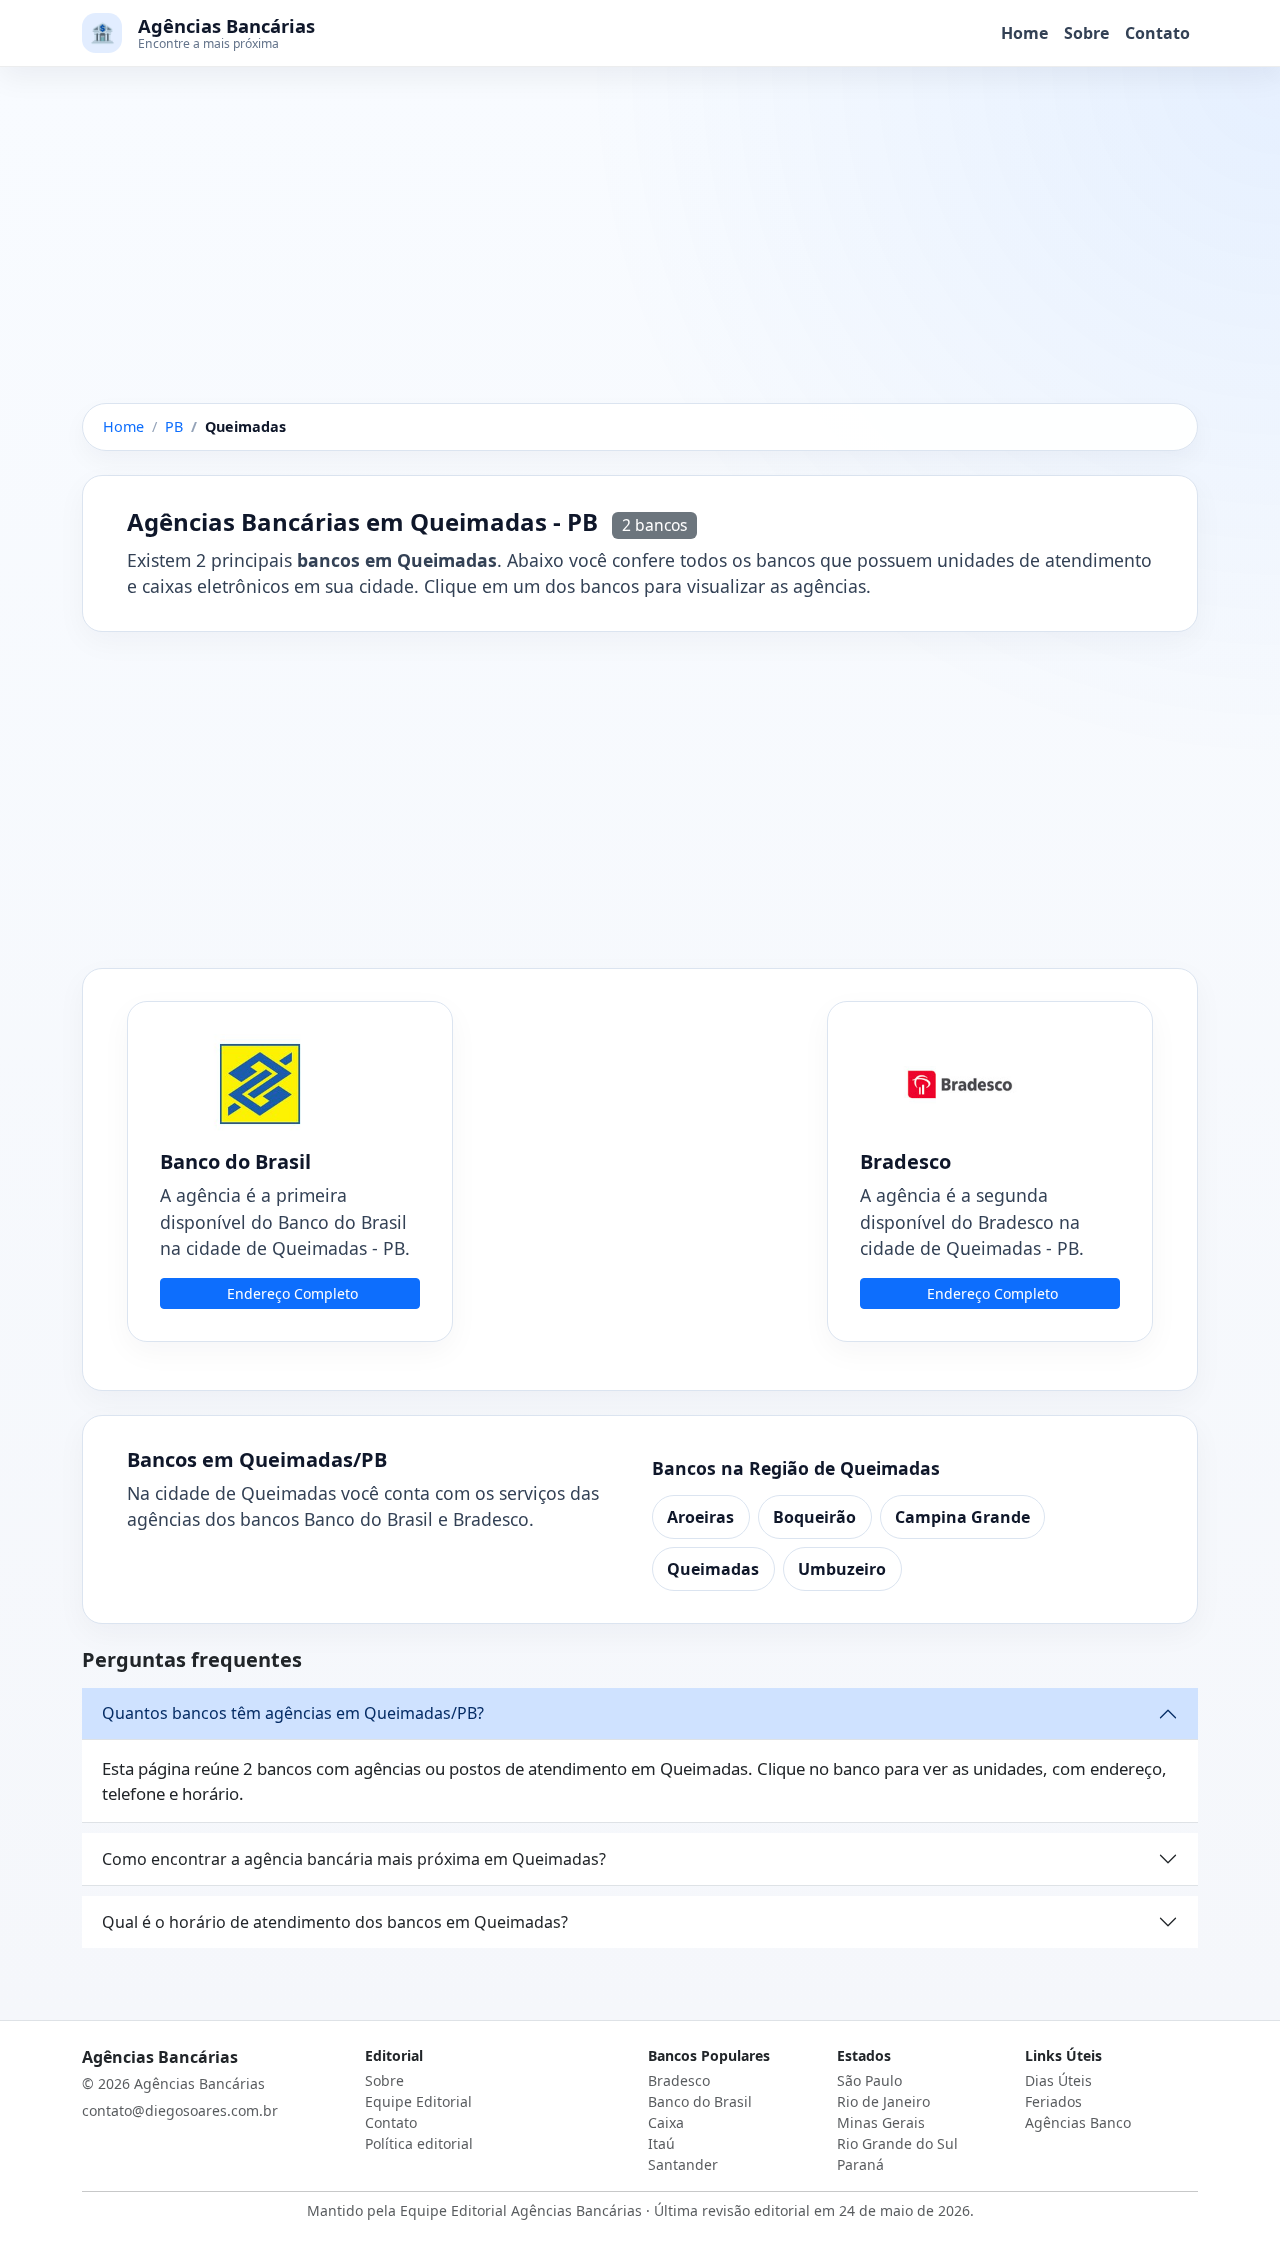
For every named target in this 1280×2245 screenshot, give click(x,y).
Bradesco (679, 2080)
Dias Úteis (1058, 2080)
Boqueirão (814, 1517)
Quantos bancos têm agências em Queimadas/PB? (293, 1713)
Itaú (661, 2143)
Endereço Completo (292, 1293)
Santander (683, 2164)
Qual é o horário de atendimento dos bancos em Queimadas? (335, 1922)
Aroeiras (700, 1517)
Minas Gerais (881, 2122)
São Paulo (869, 2080)
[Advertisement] (640, 255)
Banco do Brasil (700, 2101)
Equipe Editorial (418, 2101)
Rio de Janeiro (883, 2101)
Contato (1157, 33)
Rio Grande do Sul (897, 2143)
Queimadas (713, 1569)
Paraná (860, 2164)
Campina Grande (962, 1517)
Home (1024, 33)
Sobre (1086, 33)
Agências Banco (1078, 2122)
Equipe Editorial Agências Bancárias (521, 2210)
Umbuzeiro (842, 1569)
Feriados (1053, 2101)
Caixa (666, 2122)
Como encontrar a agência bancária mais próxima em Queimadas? (354, 1859)
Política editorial (419, 2143)
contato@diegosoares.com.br (180, 2110)
